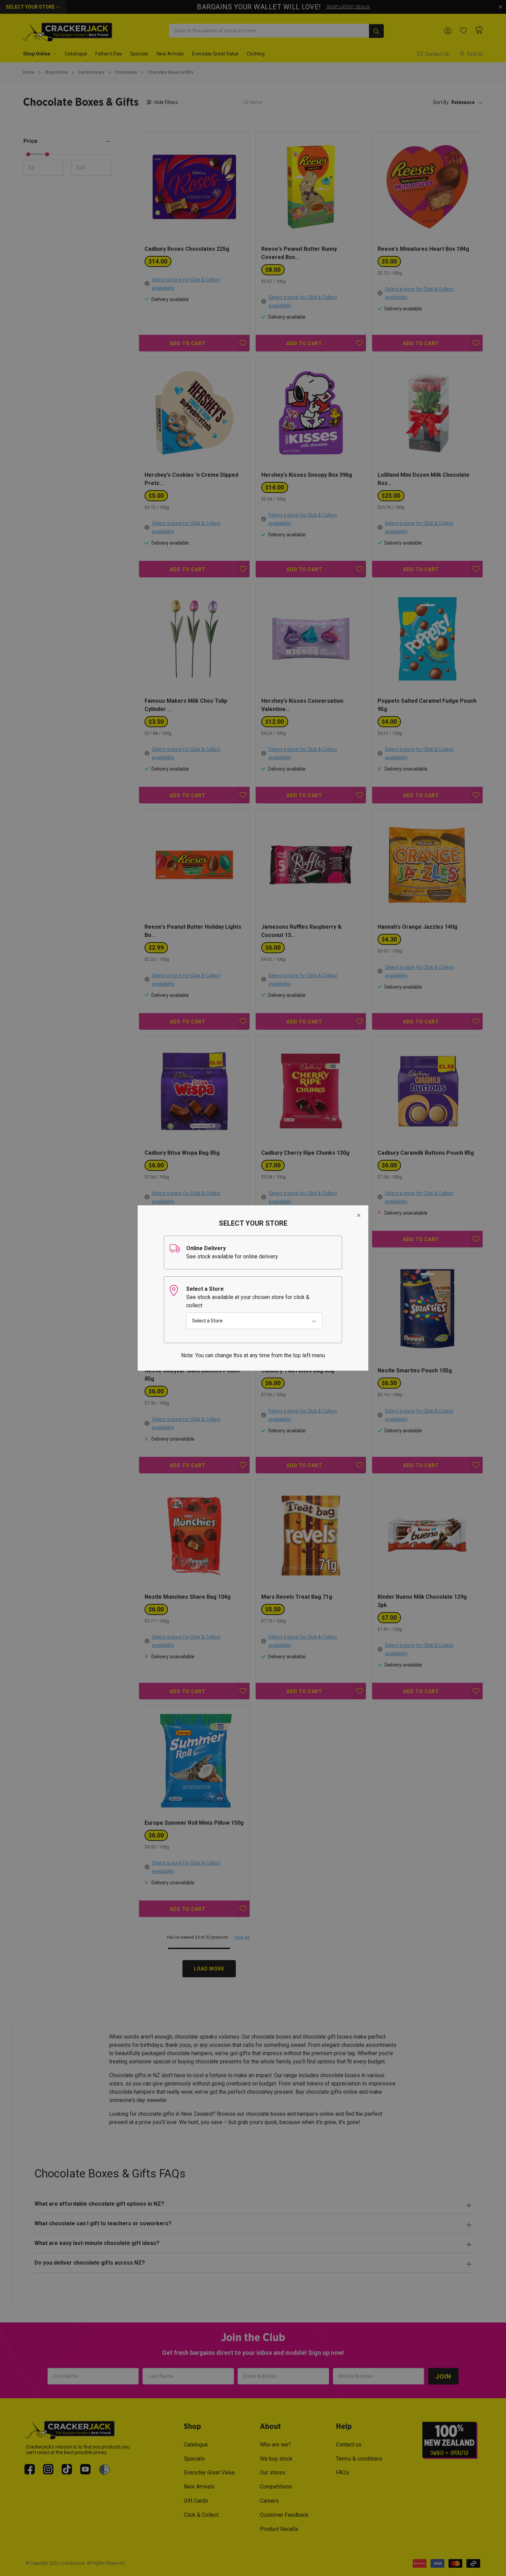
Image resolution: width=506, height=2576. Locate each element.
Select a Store (207, 1321)
